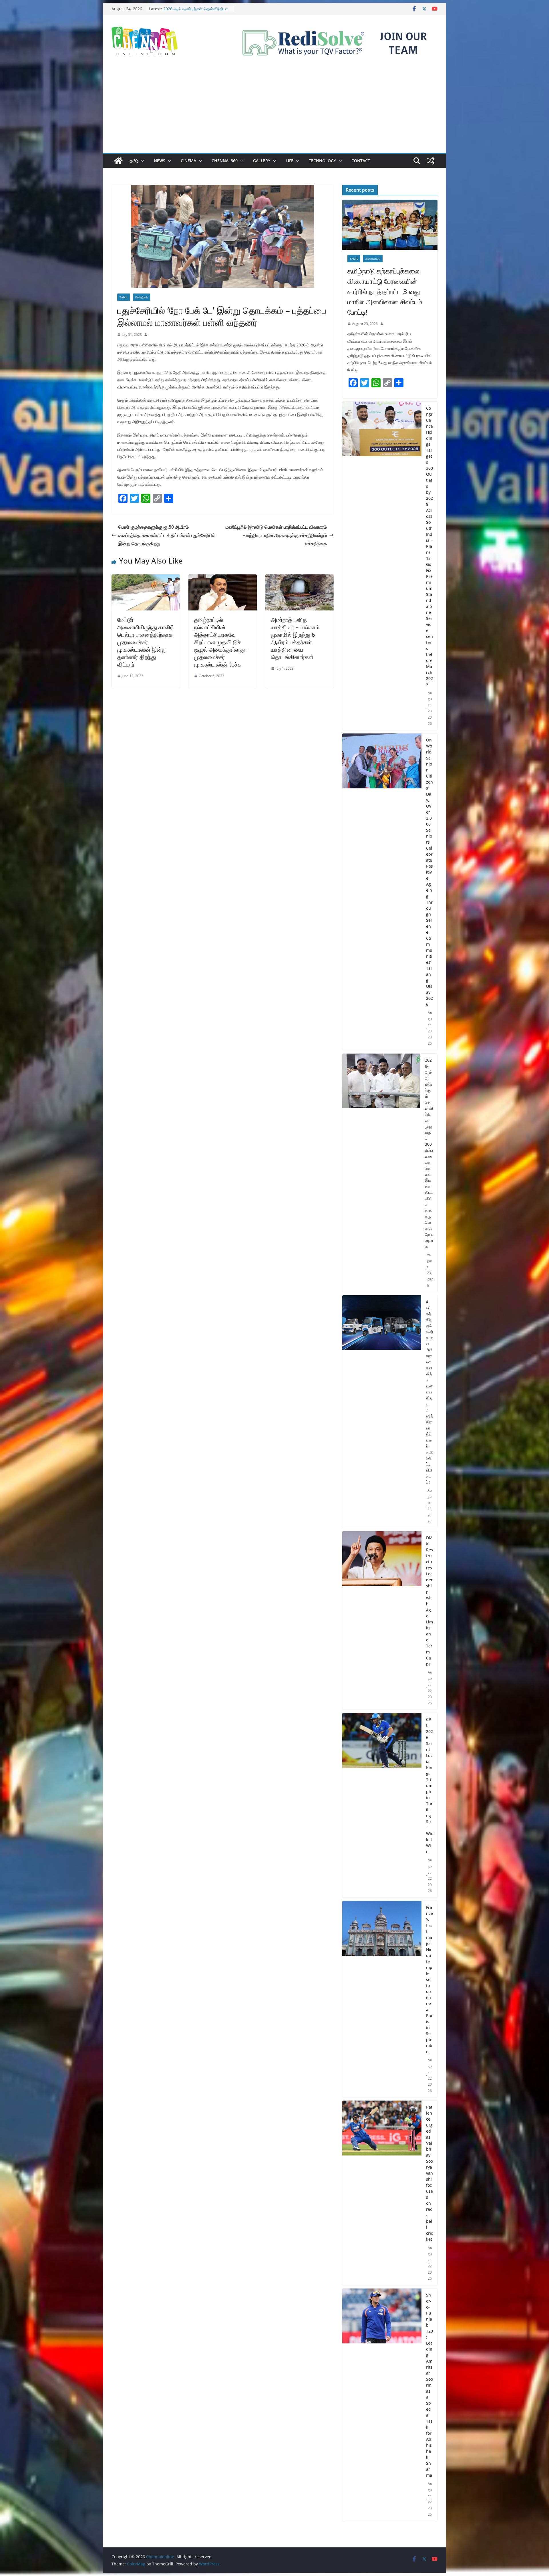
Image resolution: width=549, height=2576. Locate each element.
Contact (361, 161)
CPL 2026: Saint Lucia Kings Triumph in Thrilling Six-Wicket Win (429, 1785)
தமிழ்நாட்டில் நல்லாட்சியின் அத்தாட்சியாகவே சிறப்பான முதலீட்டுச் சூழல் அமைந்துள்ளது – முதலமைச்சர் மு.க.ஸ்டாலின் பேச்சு (222, 642)
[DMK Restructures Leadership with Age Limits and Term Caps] (382, 1621)
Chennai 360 (225, 161)
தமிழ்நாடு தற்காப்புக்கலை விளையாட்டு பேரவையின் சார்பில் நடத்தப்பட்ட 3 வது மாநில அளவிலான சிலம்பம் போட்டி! (385, 291)
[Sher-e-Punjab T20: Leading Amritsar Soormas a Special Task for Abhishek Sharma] (382, 2405)
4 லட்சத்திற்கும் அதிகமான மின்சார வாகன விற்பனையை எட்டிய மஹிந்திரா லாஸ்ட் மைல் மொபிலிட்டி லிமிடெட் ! (429, 1392)
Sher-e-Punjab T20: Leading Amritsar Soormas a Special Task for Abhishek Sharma (429, 2385)
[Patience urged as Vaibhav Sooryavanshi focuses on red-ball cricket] (382, 2193)
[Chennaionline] (118, 161)
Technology (322, 161)
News (160, 161)
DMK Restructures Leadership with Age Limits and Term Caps (429, 1601)
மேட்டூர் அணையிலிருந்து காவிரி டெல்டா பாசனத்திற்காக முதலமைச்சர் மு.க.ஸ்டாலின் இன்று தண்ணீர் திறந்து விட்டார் (146, 642)
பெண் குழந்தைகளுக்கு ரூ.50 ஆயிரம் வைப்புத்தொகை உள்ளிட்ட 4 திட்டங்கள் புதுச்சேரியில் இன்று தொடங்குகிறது (167, 535)
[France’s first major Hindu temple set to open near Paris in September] (382, 1999)
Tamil (124, 297)
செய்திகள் (142, 297)
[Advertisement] (274, 110)
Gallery (262, 161)
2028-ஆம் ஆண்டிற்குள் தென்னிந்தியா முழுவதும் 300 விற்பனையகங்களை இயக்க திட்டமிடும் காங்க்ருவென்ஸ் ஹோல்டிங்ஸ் (429, 1153)
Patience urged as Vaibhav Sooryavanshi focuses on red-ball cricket (429, 2173)
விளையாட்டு (373, 259)
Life (290, 161)
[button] (142, 161)
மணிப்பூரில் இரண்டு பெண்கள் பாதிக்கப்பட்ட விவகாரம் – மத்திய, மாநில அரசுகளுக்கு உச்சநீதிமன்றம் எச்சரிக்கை (276, 535)
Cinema (188, 161)
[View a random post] (431, 161)
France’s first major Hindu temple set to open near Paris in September (429, 1979)
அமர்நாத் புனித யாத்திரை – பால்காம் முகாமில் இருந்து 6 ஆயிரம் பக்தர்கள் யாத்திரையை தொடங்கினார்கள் (295, 638)
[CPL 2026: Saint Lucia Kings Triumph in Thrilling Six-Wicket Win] (382, 1805)
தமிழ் (134, 161)
